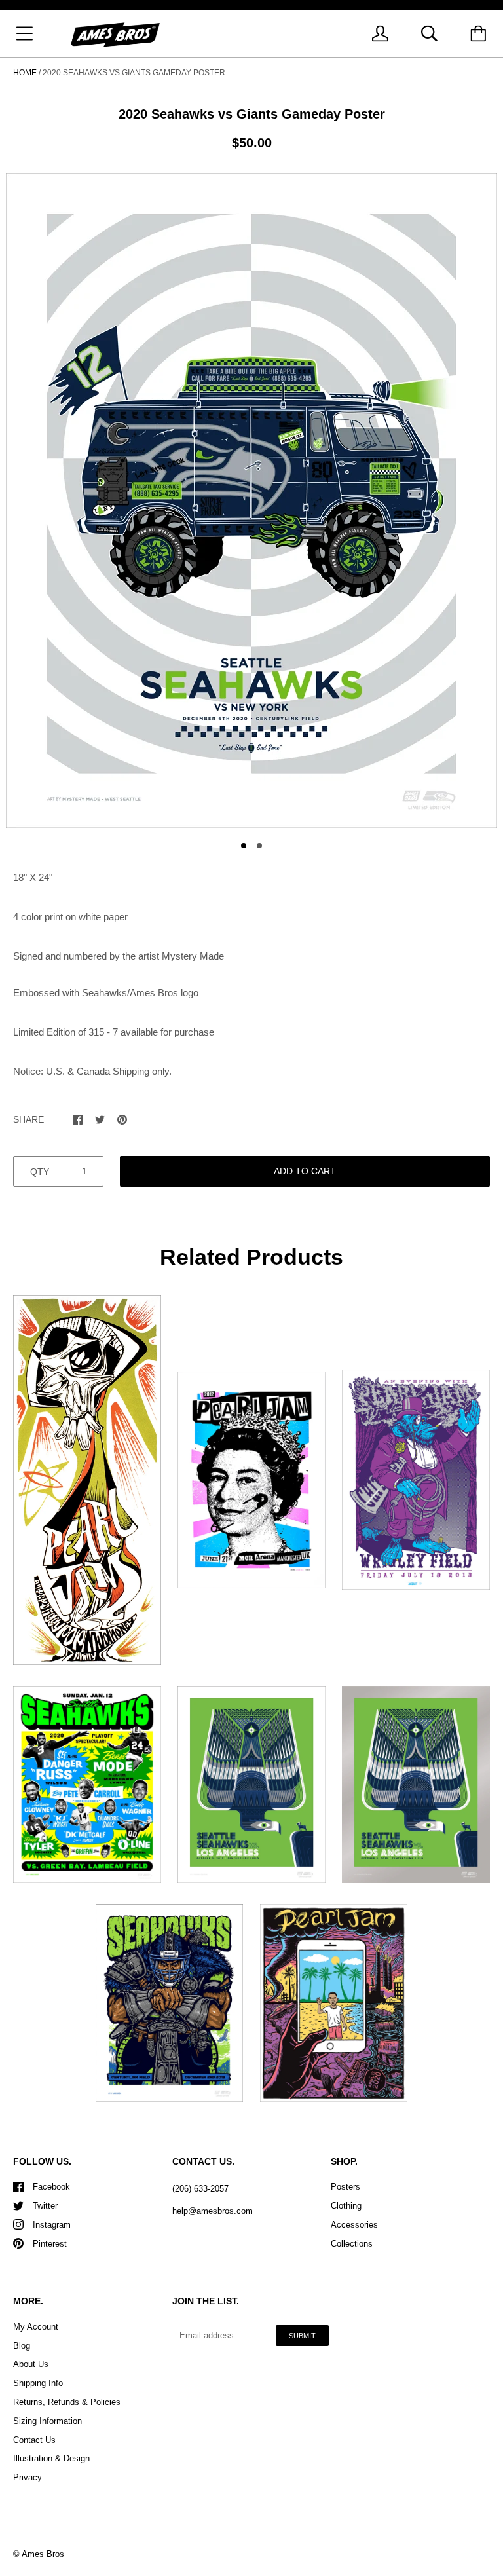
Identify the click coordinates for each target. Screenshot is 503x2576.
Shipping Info (38, 2383)
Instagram (52, 2225)
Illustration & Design (51, 2458)
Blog (22, 2346)
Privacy (28, 2477)
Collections (352, 2244)
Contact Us (34, 2440)
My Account (36, 2327)
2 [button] (259, 846)
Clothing (346, 2206)
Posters (345, 2187)
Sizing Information (47, 2421)
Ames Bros (43, 2554)
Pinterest (50, 2244)
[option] (251, 500)
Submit (302, 2336)
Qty (40, 1172)
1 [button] (244, 846)
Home (25, 73)
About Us (31, 2364)
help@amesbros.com (213, 2211)
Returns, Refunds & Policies (67, 2402)
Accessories (354, 2225)
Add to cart (305, 1171)
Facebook (51, 2187)
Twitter (45, 2206)
